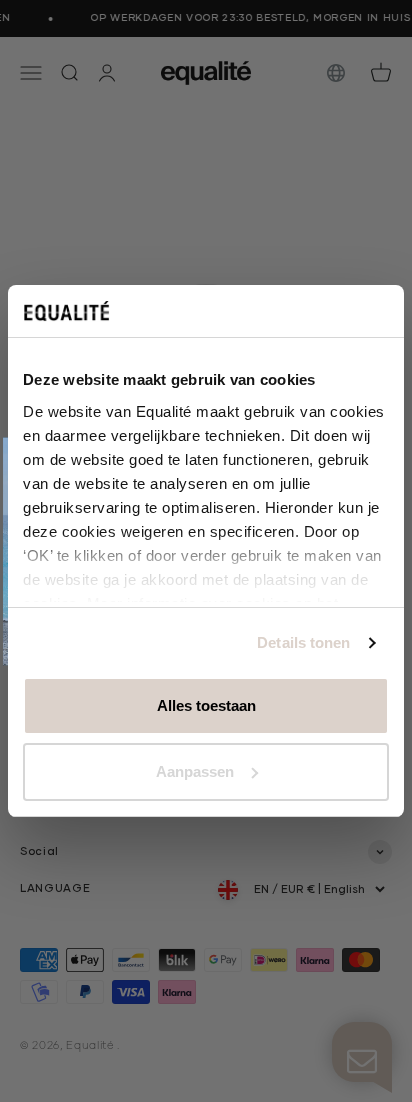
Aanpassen (195, 771)
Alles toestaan (206, 705)
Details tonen (303, 642)
